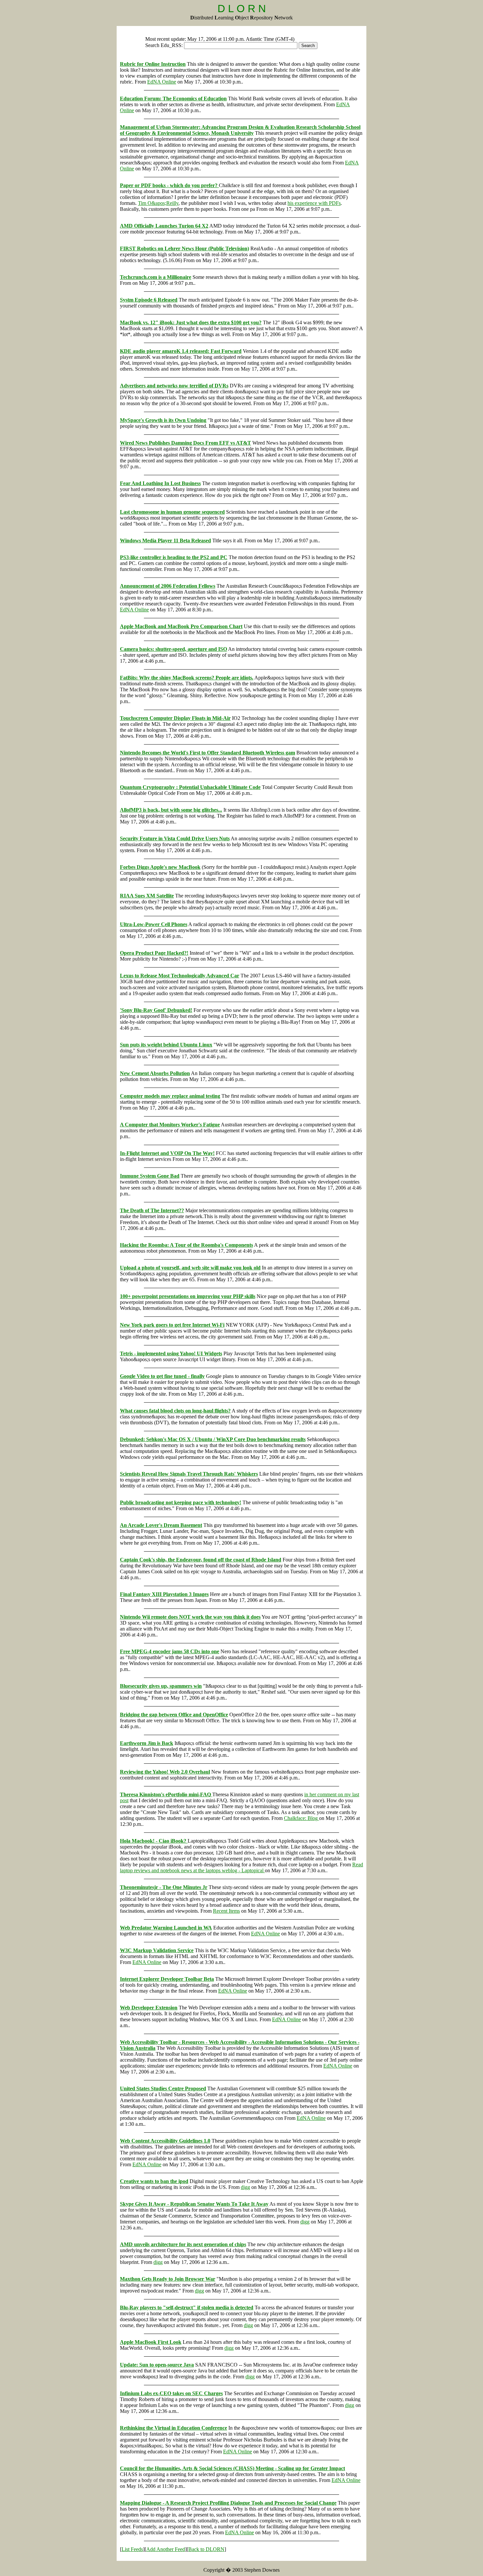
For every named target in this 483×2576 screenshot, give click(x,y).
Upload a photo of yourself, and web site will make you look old (190, 1268)
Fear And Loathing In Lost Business (160, 483)
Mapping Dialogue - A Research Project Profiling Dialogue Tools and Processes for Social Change (228, 2503)
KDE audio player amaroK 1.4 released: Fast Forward (181, 351)
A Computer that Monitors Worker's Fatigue (170, 1125)
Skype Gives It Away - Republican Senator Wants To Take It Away (194, 2204)
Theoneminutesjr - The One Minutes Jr (164, 1887)
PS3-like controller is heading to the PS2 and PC (174, 557)
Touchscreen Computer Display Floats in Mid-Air (175, 718)
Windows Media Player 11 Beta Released (165, 540)
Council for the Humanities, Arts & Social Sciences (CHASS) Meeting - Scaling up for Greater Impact (232, 2468)
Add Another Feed (166, 2549)
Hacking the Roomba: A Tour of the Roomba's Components (186, 1245)
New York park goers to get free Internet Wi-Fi (172, 1325)
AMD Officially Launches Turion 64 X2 (164, 226)
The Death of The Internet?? (152, 1210)
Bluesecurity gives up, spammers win (161, 1686)
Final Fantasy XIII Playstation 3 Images (164, 1594)
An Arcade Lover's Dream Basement (161, 1525)
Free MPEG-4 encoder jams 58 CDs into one (170, 1651)
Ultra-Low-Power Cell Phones (154, 924)
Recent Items (226, 1911)
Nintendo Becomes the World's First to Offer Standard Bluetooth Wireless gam (207, 753)
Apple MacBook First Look (151, 2342)
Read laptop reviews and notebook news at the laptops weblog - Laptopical (241, 1867)
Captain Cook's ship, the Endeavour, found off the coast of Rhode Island (201, 1560)
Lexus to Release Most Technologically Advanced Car (180, 976)
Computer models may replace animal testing (170, 1096)
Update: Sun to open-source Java (157, 2365)
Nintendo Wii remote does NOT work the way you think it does (190, 1617)
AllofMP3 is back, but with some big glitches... (171, 810)
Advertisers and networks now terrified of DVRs (174, 386)
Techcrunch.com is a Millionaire (156, 277)
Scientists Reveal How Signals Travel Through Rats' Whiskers (189, 1474)
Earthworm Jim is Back (147, 1743)
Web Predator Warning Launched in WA (166, 1928)
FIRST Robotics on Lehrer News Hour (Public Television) (184, 248)
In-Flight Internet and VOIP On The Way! (167, 1153)
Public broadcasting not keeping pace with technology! (181, 1502)
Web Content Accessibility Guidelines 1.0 (165, 2141)
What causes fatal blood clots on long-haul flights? (175, 1411)
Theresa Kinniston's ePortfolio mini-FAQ (166, 1794)
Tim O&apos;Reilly (158, 203)
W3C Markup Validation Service (157, 1950)
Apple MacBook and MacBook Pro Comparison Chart (181, 626)
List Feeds (132, 2549)
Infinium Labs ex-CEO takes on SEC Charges (171, 2393)
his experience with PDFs (314, 203)
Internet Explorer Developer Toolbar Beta (167, 1979)
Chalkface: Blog (301, 1818)
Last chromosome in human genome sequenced (172, 512)
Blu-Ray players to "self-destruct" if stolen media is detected (187, 2307)
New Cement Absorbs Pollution (155, 1073)
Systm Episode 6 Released (149, 300)
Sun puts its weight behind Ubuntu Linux (166, 1045)
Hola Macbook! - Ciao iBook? (154, 1841)
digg (245, 2187)
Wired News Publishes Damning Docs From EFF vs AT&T (185, 443)
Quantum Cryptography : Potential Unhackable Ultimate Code (190, 787)
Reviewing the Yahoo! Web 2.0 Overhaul (165, 1772)
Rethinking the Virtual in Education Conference (173, 2428)
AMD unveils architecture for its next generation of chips (183, 2244)
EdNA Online (162, 82)
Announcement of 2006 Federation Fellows (168, 586)
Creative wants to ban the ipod (154, 2181)
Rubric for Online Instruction (153, 64)
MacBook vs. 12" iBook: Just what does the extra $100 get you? (191, 322)
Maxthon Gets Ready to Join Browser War (168, 2279)
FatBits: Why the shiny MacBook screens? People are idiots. (187, 678)
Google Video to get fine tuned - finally (162, 1376)
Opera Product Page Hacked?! (154, 953)
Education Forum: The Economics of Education (173, 98)
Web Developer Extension (149, 2008)
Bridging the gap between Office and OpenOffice (174, 1715)
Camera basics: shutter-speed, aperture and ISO (173, 649)
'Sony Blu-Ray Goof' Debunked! (156, 1010)
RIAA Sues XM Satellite (147, 896)
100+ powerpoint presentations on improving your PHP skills (188, 1296)
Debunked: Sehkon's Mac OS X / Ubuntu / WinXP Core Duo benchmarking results (213, 1439)
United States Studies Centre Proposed (163, 2088)
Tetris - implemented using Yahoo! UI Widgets (171, 1353)
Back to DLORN (206, 2549)
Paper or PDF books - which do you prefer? (169, 185)
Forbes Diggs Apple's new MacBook (160, 867)
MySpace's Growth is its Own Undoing (163, 420)
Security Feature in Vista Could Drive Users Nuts (175, 838)
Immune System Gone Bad (150, 1176)
